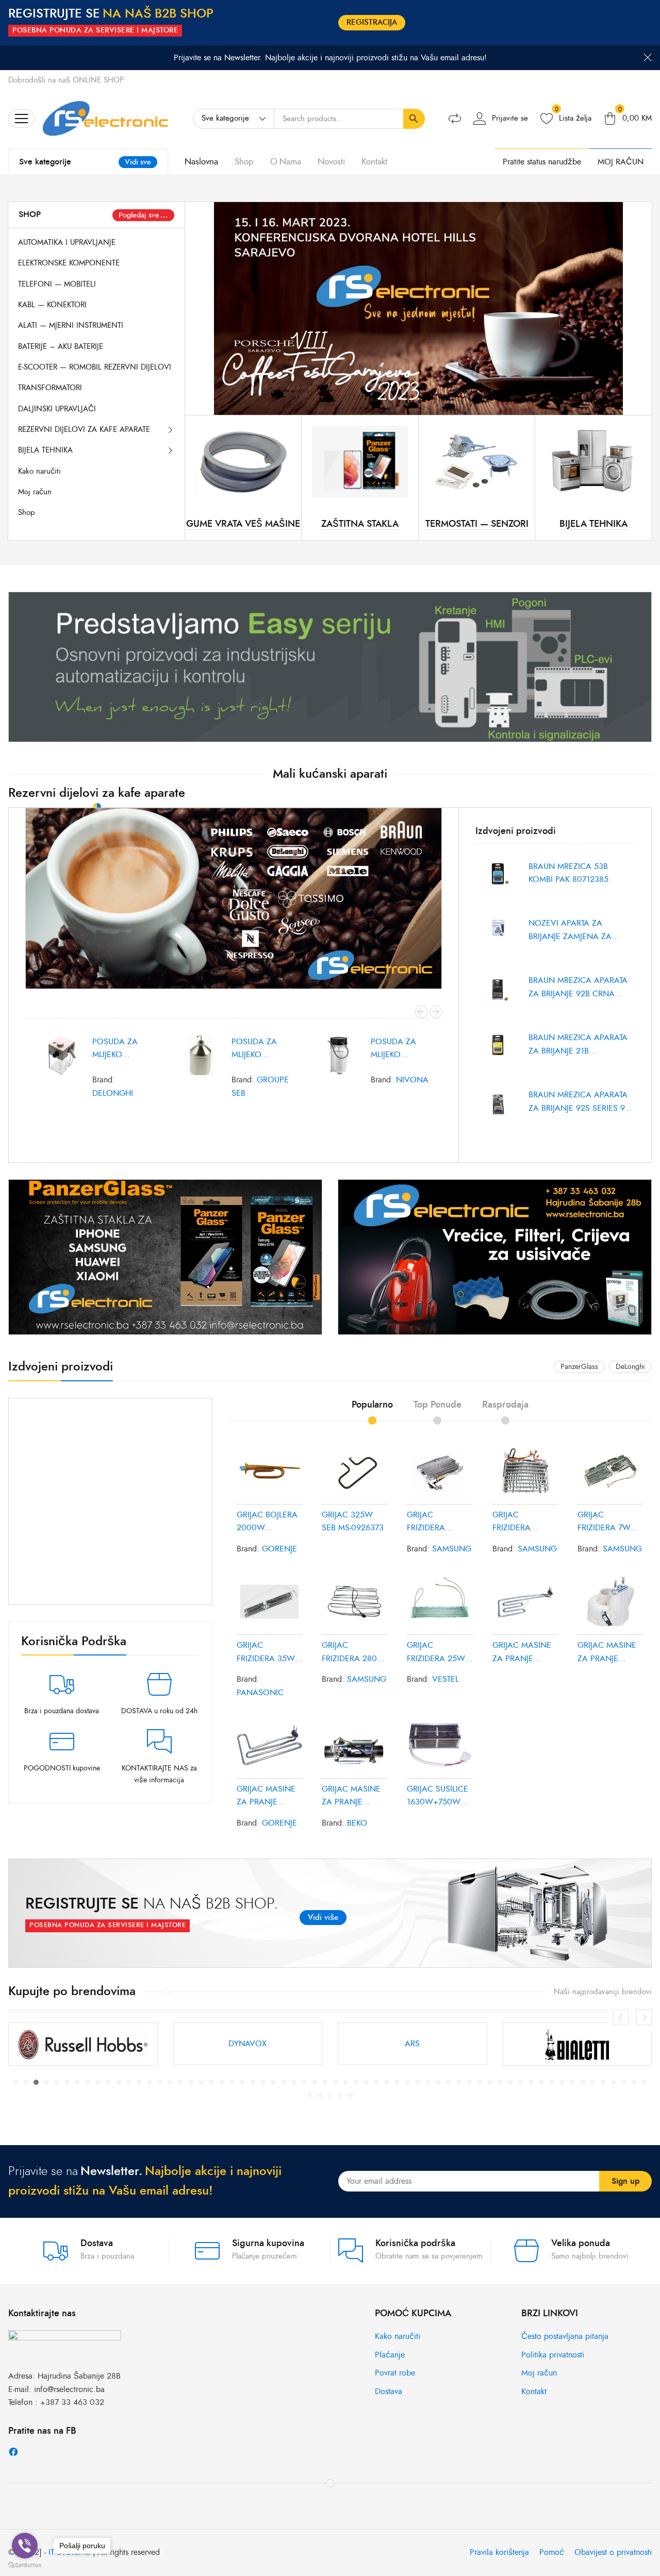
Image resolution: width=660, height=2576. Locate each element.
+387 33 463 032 (72, 2402)
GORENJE (279, 1549)
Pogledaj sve (139, 215)
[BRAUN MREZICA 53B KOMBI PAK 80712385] (498, 882)
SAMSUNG (452, 1549)
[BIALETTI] (248, 2044)
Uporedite (129, 1128)
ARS (83, 2044)
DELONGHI (113, 1093)
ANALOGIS (412, 2044)
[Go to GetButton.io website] (25, 2565)
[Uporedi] (455, 119)
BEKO (357, 1823)
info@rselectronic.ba (69, 2389)
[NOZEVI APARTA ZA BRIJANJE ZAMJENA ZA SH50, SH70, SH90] (498, 939)
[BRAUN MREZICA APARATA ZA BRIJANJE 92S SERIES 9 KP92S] (498, 1110)
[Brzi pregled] (84, 1128)
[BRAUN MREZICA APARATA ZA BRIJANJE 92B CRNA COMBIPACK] (498, 996)
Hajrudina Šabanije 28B (79, 2376)
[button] (15, 2082)
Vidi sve (138, 162)
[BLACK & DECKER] (577, 2044)
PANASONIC (260, 1693)
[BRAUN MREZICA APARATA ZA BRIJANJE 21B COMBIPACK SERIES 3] (498, 1053)
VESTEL (445, 1679)
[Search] (414, 119)
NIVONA (412, 1080)
